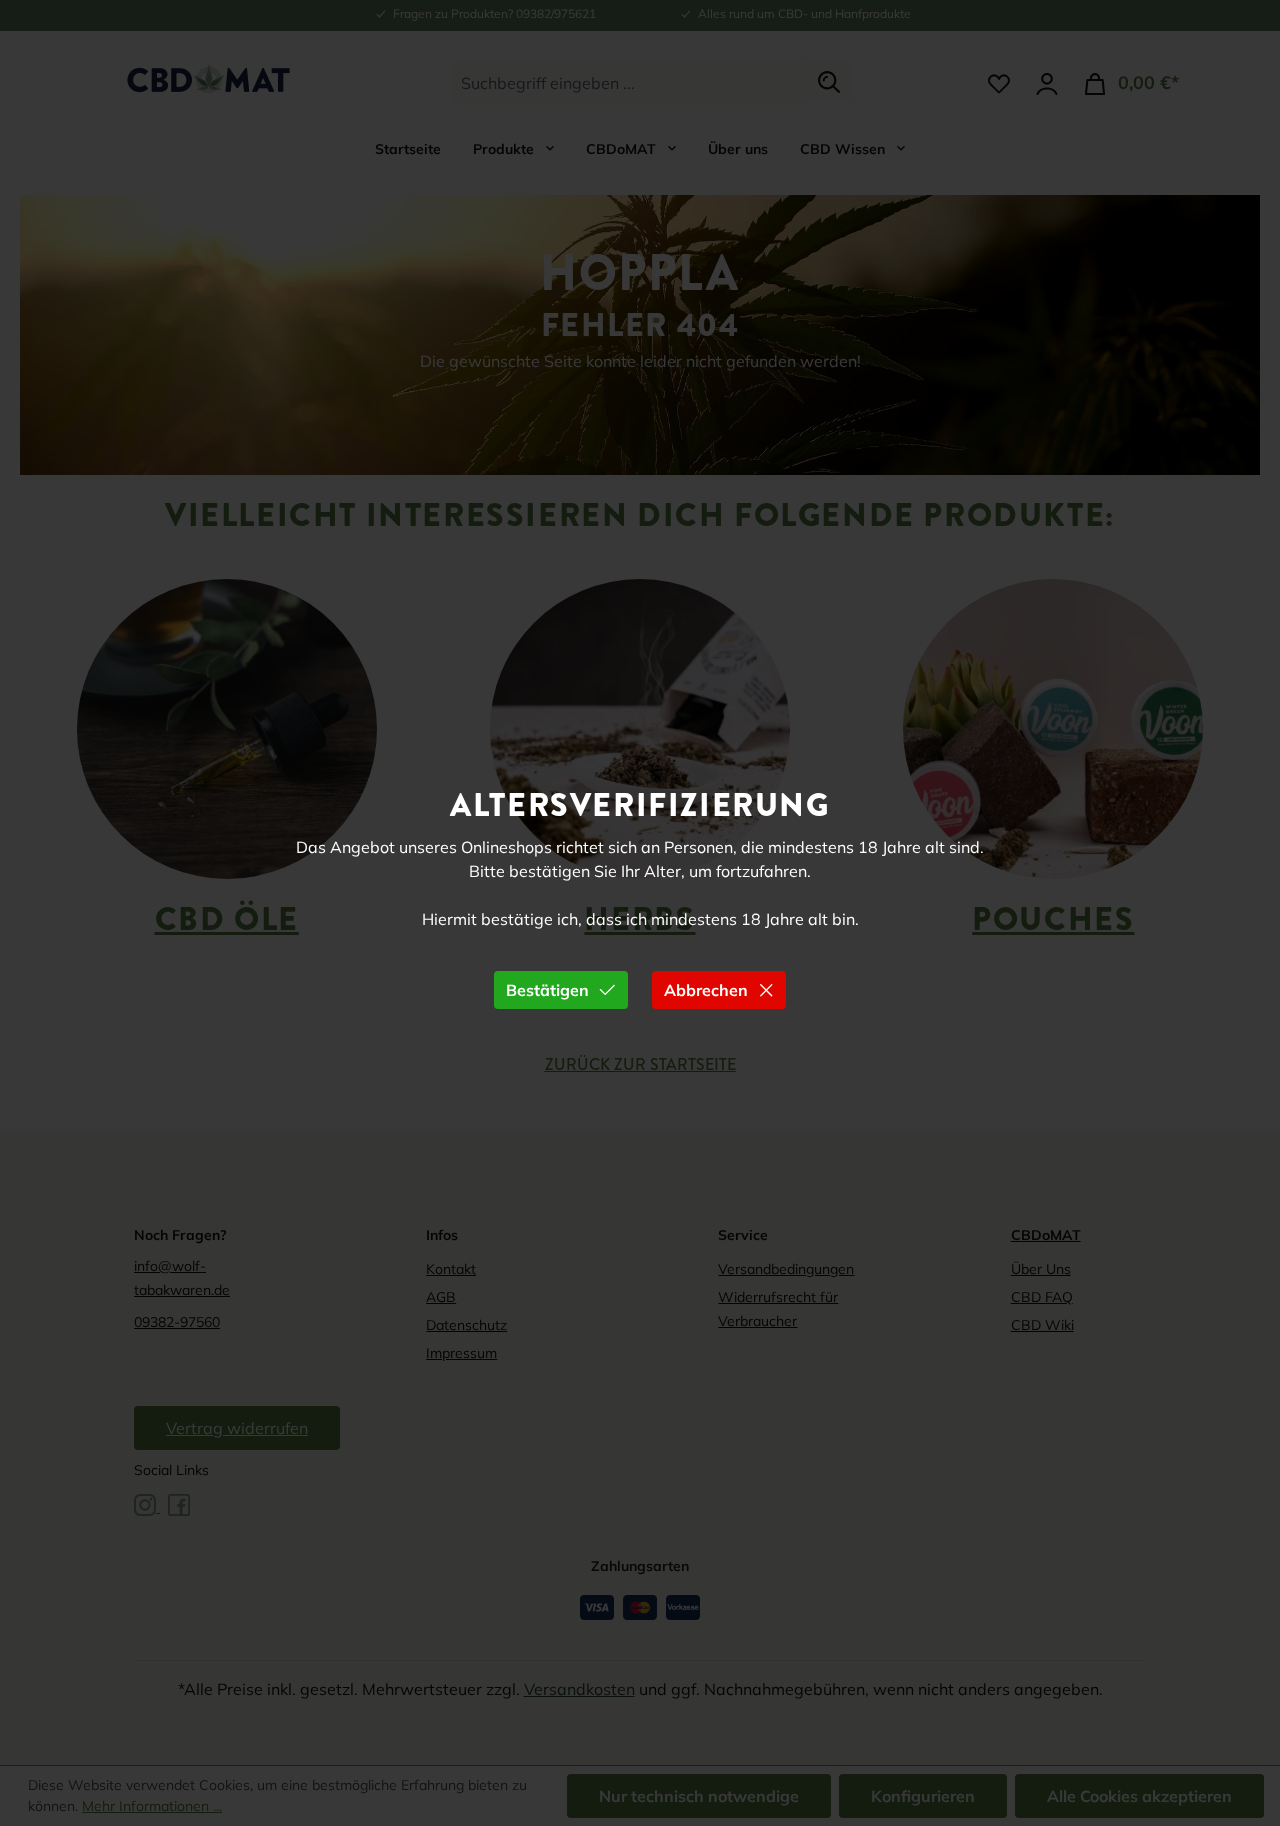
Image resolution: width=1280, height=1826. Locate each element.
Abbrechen (706, 990)
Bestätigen (547, 990)
